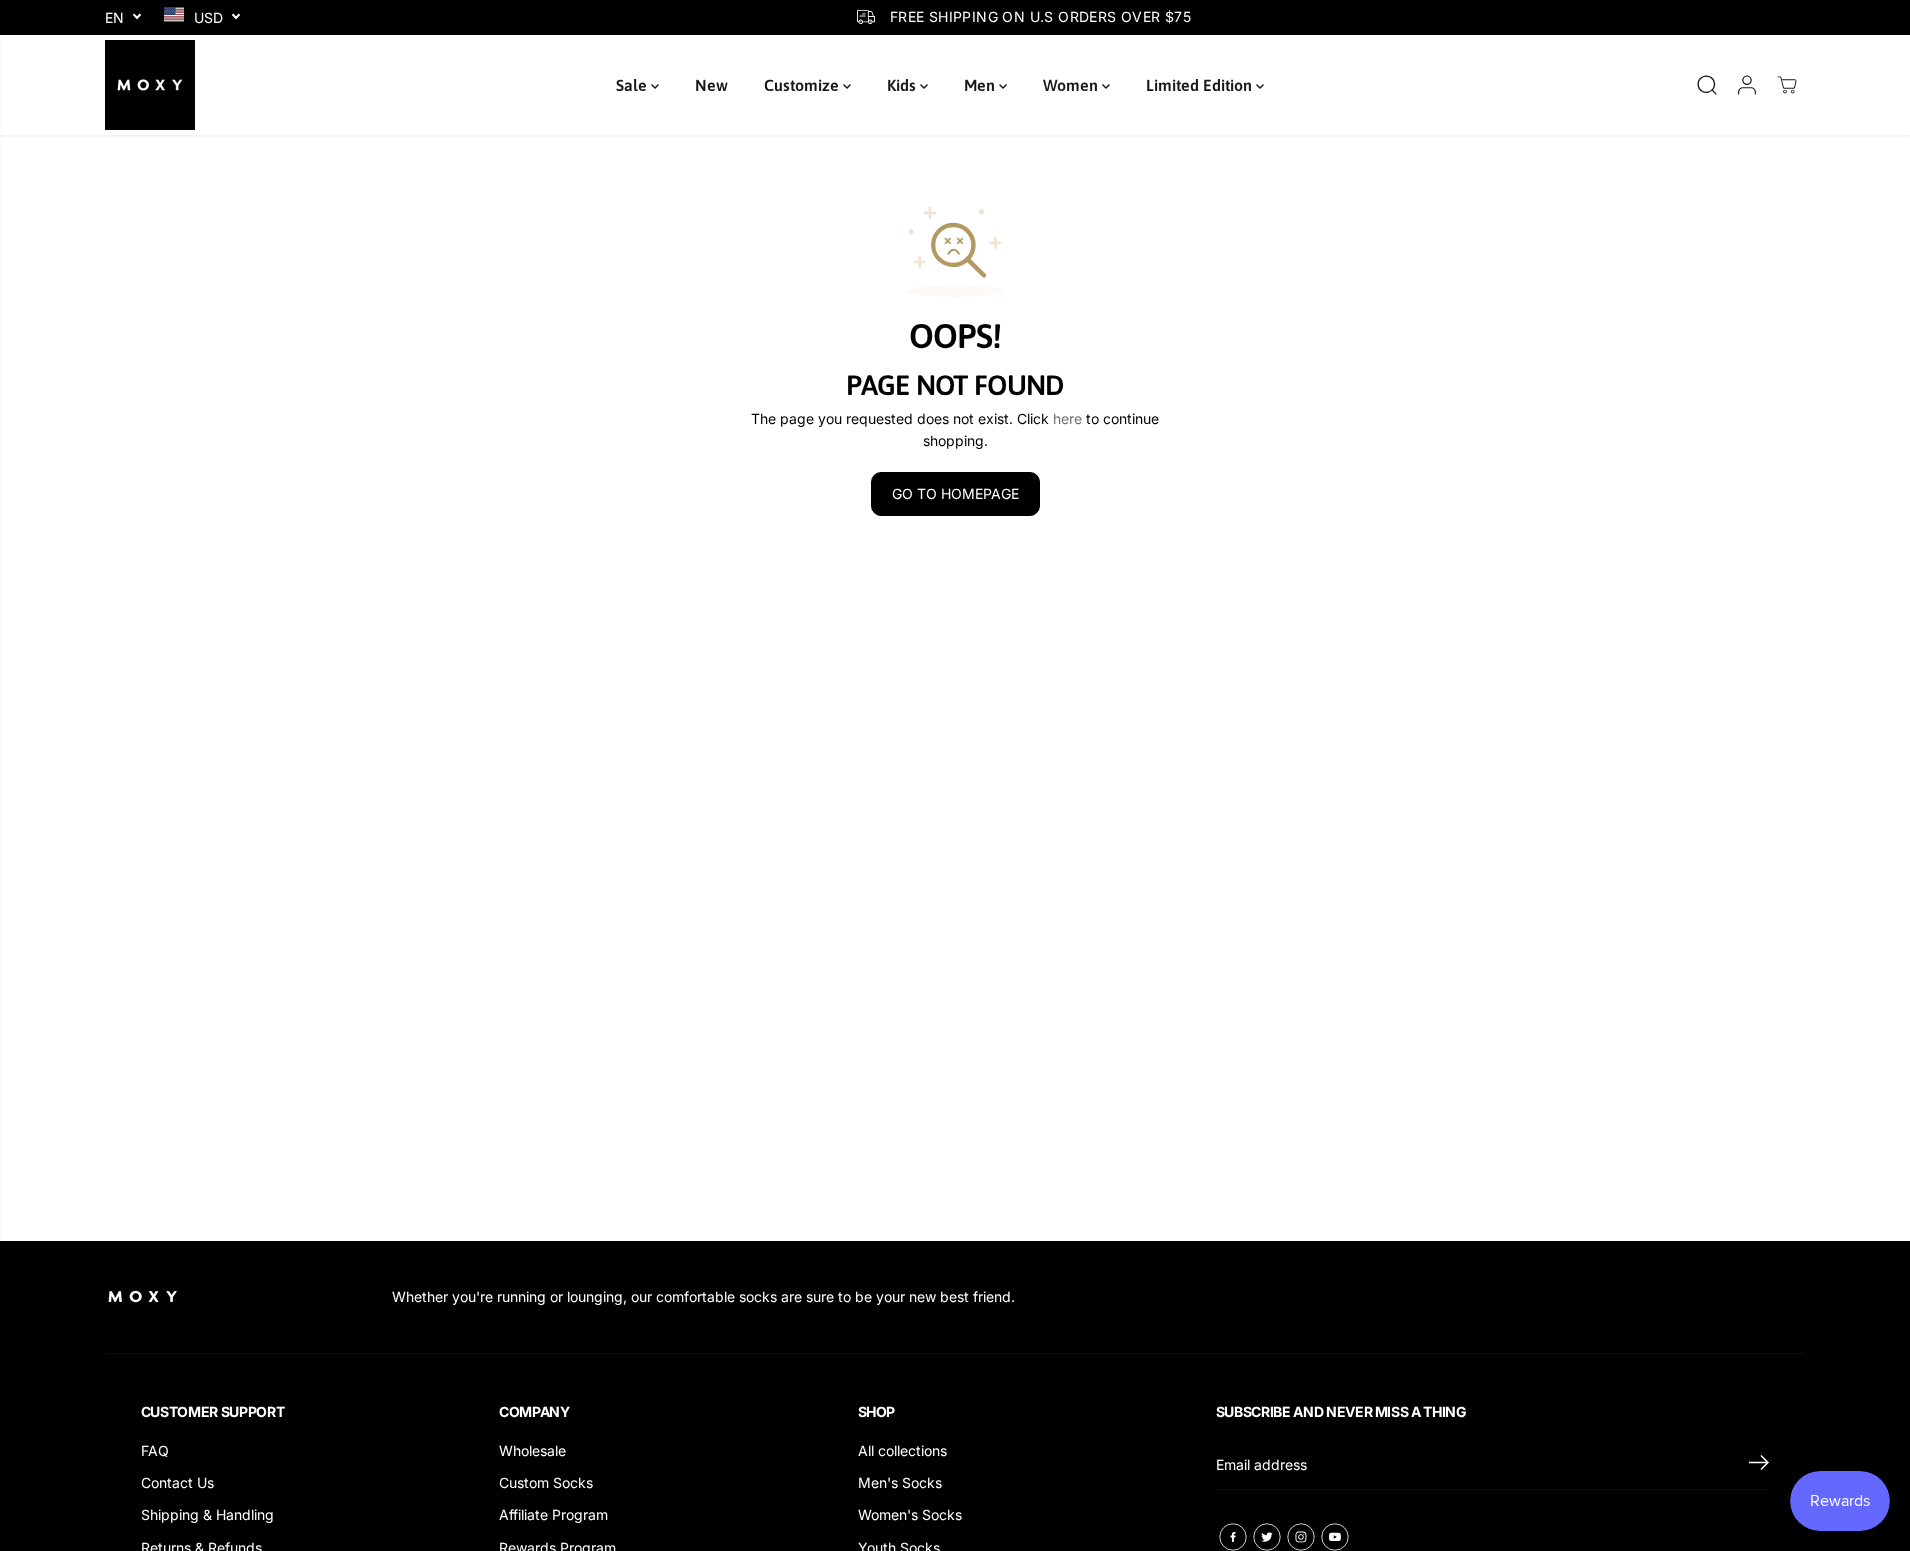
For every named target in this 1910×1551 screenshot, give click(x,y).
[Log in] (1747, 85)
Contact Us (177, 1482)
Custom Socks (546, 1482)
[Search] (1707, 85)
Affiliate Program (553, 1514)
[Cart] (1787, 85)
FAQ (155, 1450)
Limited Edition (1201, 85)
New (711, 85)
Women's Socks (910, 1514)
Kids (903, 85)
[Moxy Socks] (150, 85)
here (1067, 418)
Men (981, 85)
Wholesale (532, 1450)
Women (1072, 85)
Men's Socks (900, 1482)
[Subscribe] (1759, 1465)
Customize (803, 85)
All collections (902, 1450)
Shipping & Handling (207, 1514)
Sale (633, 85)
